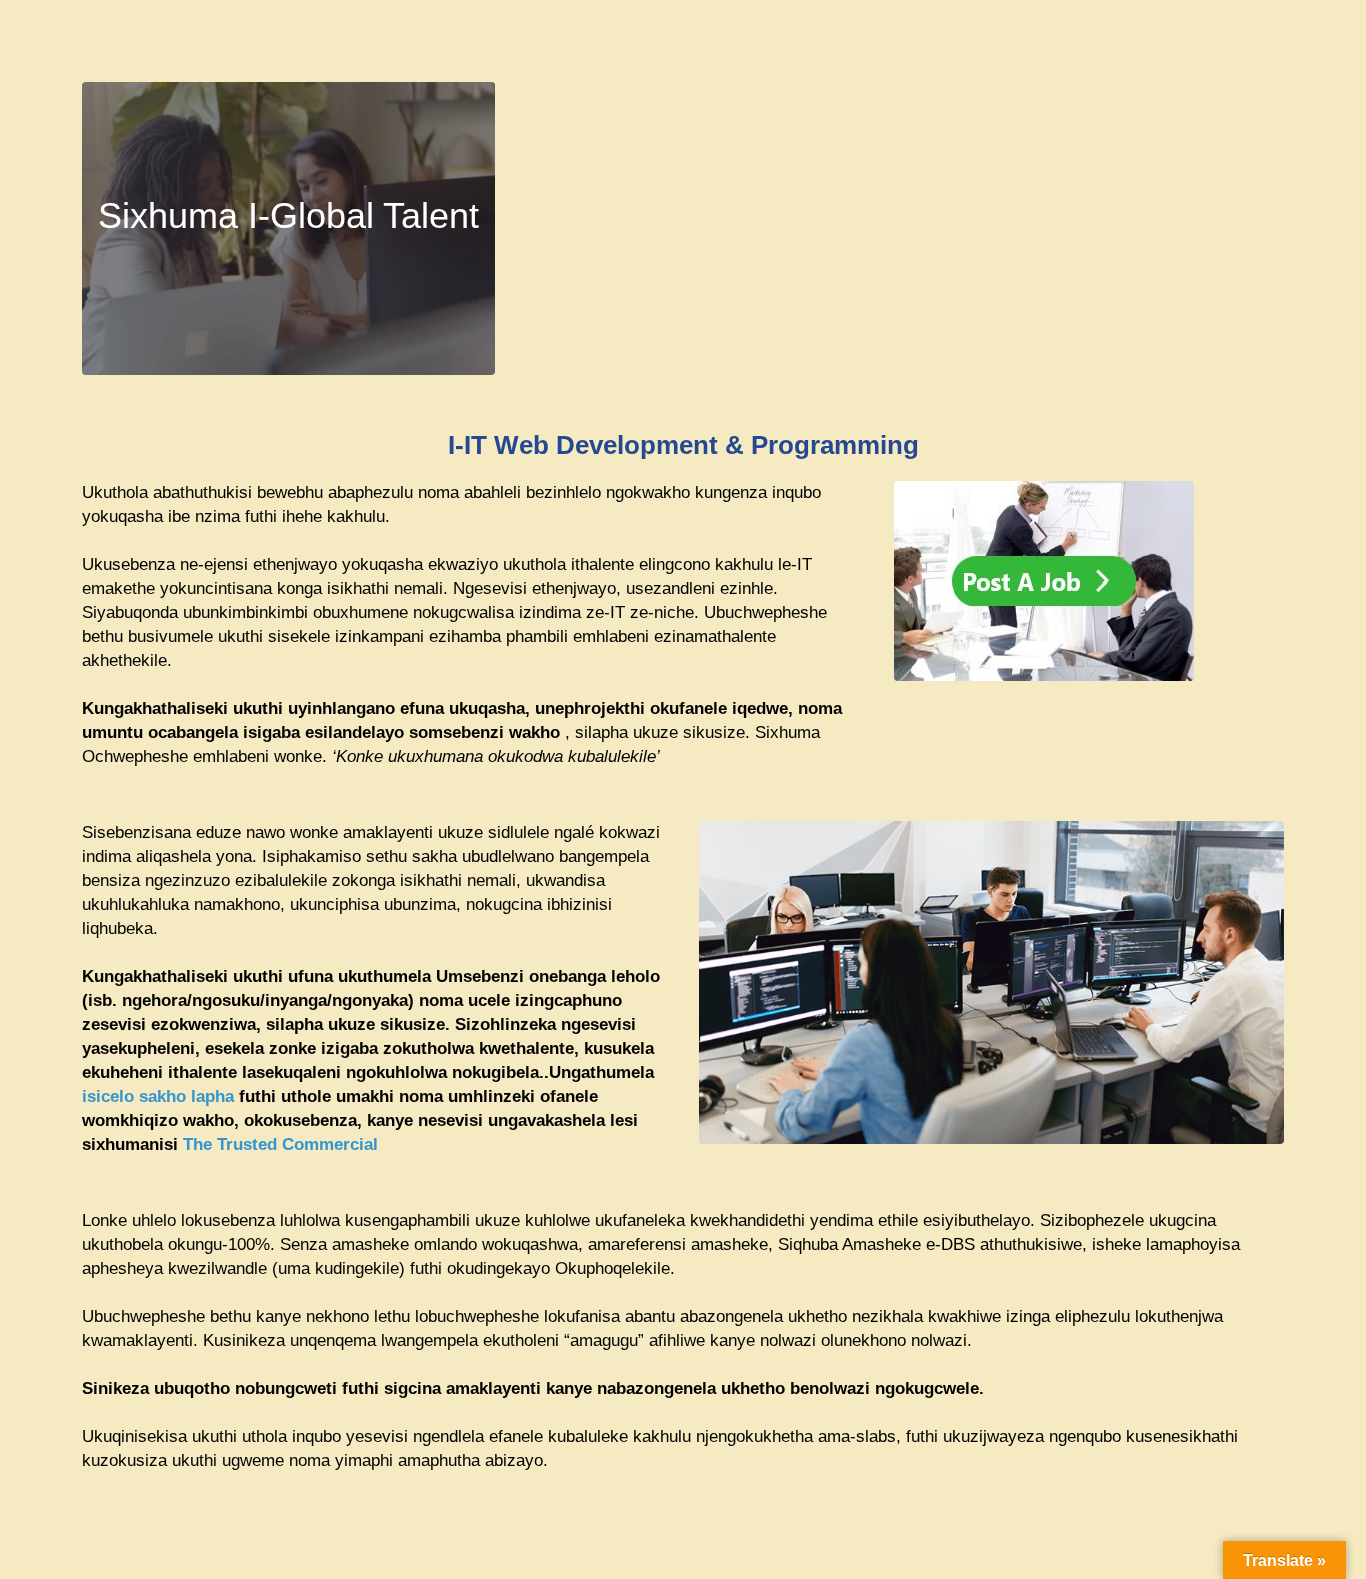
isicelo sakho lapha (158, 1096)
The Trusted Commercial (280, 1144)
